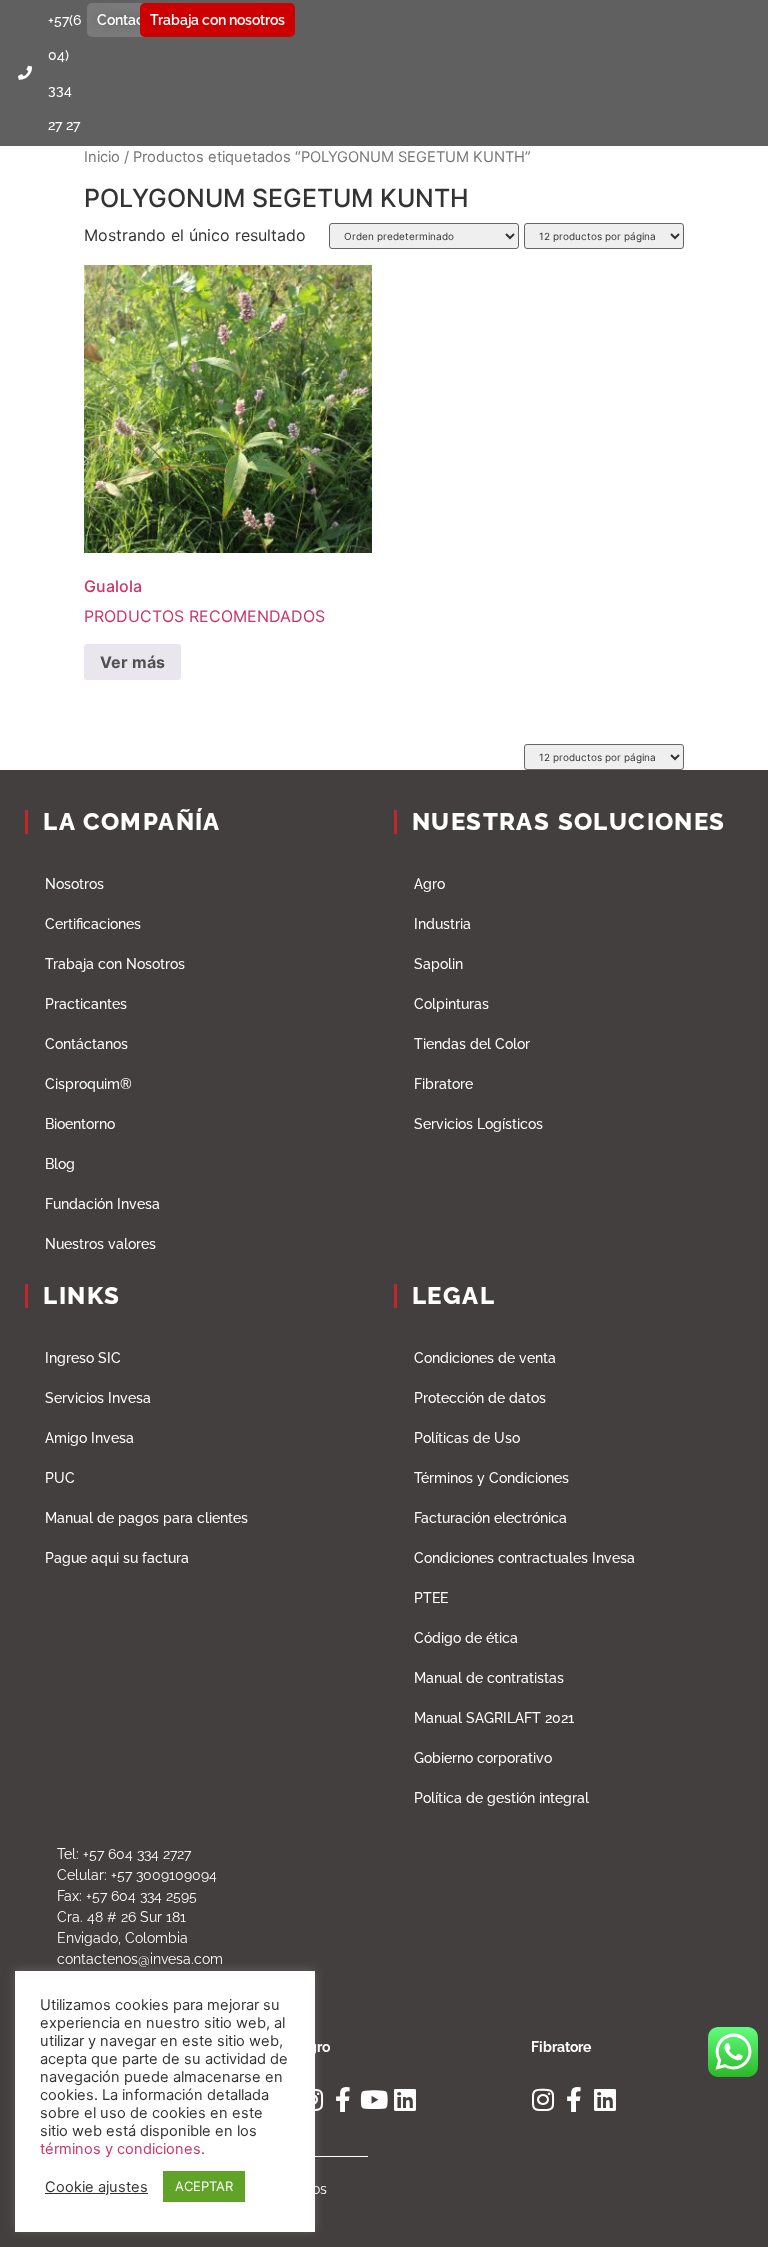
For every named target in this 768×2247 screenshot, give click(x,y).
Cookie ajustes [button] (96, 2187)
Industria (442, 924)
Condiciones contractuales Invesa (524, 1558)
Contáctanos (86, 1044)
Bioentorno (80, 1124)
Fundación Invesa (102, 1204)
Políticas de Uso (467, 1438)
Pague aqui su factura (117, 1558)
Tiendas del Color (472, 1044)
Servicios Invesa (98, 1398)
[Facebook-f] (342, 2099)
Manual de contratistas (489, 1678)
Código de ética (466, 1638)
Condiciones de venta (485, 1358)
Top (720, 2199)
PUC (60, 1478)
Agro (429, 884)
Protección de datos (480, 1398)
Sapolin (438, 964)
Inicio (102, 157)
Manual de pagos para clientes (146, 1518)
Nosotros (74, 884)
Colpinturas (451, 1004)
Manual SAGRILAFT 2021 (494, 1718)
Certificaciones (93, 924)
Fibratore (443, 1084)
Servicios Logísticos (478, 1124)
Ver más (132, 662)
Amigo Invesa (89, 1438)
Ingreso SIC (83, 1358)
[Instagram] (543, 2099)
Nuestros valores (100, 1244)
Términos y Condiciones (491, 1478)
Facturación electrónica (490, 1518)
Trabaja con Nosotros (115, 964)
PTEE (431, 1598)
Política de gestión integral (501, 1798)
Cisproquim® (88, 1084)
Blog (60, 1164)
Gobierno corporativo (483, 1758)
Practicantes (86, 1004)
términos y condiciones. (122, 2149)
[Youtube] (373, 2099)
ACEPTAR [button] (204, 2186)
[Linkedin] (404, 2099)
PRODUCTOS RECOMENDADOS (204, 601)
